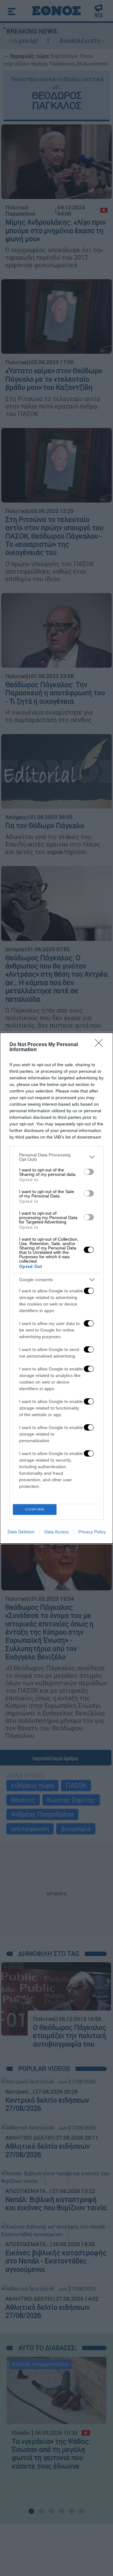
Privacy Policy (92, 1532)
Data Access (56, 1532)
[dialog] (56, 1288)
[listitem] (56, 1157)
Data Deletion (21, 1532)
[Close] (101, 1045)
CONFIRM (35, 1509)
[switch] (89, 1172)
